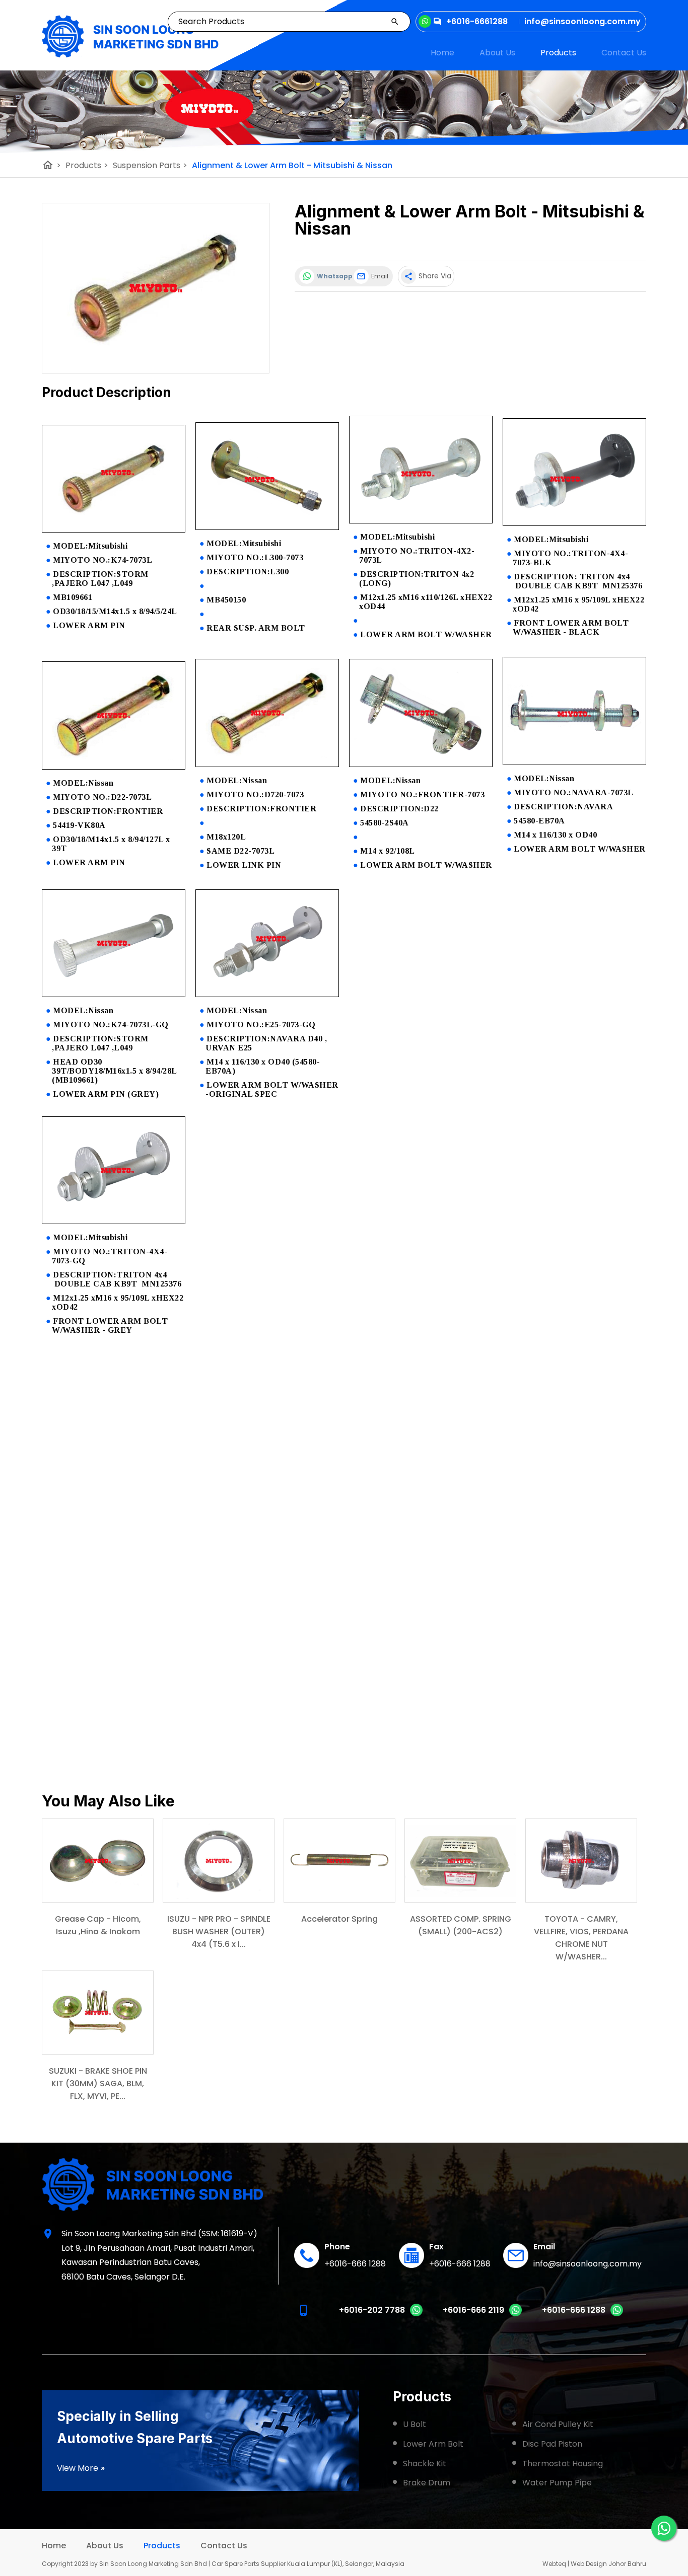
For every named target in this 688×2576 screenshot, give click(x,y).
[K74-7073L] (114, 530)
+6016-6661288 (477, 21)
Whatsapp (333, 276)
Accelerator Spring (339, 1919)
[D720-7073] (267, 764)
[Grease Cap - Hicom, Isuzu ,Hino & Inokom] (98, 1861)
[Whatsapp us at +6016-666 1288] (617, 2314)
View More (81, 2468)
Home (442, 53)
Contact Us (624, 53)
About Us (497, 53)
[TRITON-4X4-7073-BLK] (574, 523)
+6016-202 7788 (372, 2310)
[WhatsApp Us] (664, 2528)
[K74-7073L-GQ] (114, 994)
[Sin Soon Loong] (130, 36)
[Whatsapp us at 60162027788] (416, 2314)
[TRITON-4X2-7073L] (421, 521)
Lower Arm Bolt (433, 2444)
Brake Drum (427, 2483)
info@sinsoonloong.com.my (588, 2264)
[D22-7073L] (114, 767)
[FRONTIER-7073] (421, 764)
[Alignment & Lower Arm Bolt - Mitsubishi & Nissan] (156, 288)
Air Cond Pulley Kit (558, 2424)
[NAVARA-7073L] (574, 762)
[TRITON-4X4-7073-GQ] (114, 1221)
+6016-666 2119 (473, 2310)
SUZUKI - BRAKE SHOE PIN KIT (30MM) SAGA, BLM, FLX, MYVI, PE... (98, 2083)
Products (558, 53)
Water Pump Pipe (557, 2483)
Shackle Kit (425, 2464)
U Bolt (415, 2424)
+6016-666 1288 (355, 2264)
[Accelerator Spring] (339, 1861)
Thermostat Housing (563, 2464)
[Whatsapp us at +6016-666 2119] (515, 2314)
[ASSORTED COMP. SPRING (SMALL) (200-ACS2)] (460, 1861)
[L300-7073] (267, 527)
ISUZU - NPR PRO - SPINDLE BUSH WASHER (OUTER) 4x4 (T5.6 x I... (219, 1931)
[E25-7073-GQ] (267, 994)
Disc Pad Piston (552, 2444)
